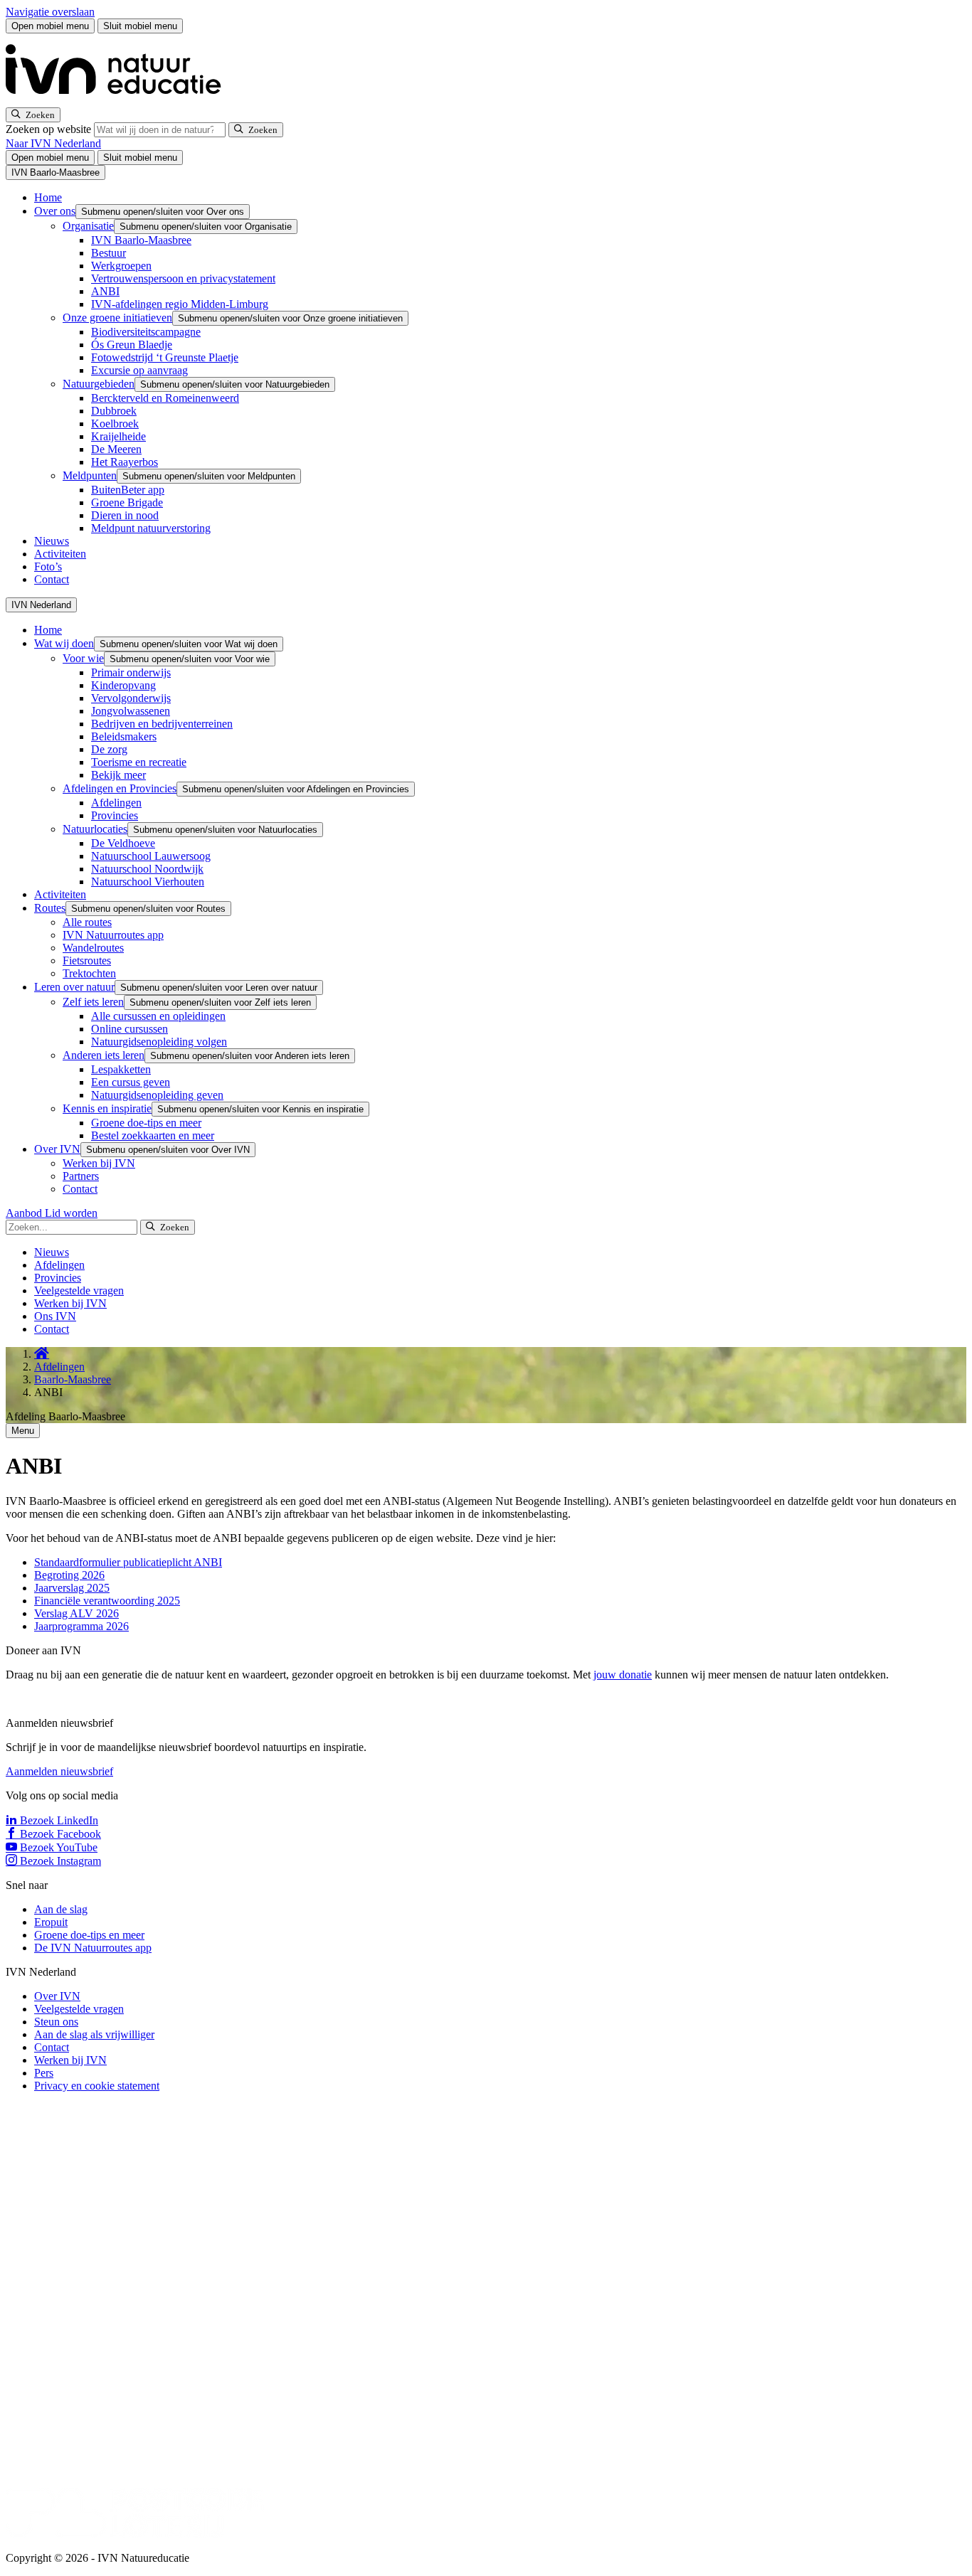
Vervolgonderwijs (131, 698)
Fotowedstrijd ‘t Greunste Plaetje (165, 357)
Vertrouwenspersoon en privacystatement (183, 278)
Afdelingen (116, 803)
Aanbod (25, 1213)
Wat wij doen (64, 643)
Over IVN (57, 1149)
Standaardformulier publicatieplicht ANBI (128, 1562)
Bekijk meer (118, 775)
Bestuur (109, 253)
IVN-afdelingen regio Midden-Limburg (180, 304)
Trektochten (89, 973)
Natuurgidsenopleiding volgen (159, 1042)
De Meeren (116, 449)
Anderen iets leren (104, 1055)
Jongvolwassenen (131, 711)
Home (48, 197)
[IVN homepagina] (120, 101)
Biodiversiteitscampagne (146, 332)
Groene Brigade (127, 502)
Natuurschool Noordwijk (147, 869)
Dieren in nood (125, 515)
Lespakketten (121, 1069)
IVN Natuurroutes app (113, 935)
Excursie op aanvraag (139, 370)
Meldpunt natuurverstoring (151, 528)
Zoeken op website (50, 129)
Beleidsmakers (124, 736)
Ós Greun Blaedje (132, 345)
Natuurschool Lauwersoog (151, 856)
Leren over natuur (74, 987)
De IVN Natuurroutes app (93, 1948)
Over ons (55, 211)
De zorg (109, 749)
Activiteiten (60, 554)
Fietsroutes (87, 960)
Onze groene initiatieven (117, 318)
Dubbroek (114, 411)
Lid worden (71, 1213)
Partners (81, 1176)
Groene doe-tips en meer (146, 1123)
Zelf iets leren (93, 1002)
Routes (50, 908)
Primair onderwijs (131, 672)
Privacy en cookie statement (97, 2086)
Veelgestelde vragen (79, 1290)
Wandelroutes (93, 948)
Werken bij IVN (99, 1163)
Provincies (115, 815)
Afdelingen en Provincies (120, 788)
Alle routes (87, 922)
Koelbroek (115, 424)
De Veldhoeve (123, 843)
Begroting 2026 (69, 1575)
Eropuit (51, 1922)
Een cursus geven (131, 1082)
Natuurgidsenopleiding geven (157, 1095)
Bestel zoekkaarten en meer (153, 1135)
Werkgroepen (121, 266)
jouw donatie (623, 1675)
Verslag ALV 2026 (76, 1613)
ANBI (105, 291)
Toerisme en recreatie (139, 762)
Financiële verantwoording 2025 (107, 1601)
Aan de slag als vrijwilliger (94, 2034)
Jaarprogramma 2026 (81, 1626)
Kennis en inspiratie (107, 1108)
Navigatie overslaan (50, 12)
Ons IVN (55, 1316)
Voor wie (83, 658)
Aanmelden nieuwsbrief (59, 1771)
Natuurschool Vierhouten (148, 882)
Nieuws (52, 541)
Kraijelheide (118, 436)
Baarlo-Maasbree (73, 1379)
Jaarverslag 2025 (72, 1588)
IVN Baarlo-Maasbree (141, 240)
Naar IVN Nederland (53, 143)
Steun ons (56, 2022)
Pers (44, 2073)
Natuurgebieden (99, 384)
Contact (52, 579)
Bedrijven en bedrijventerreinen (162, 724)
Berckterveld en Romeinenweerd (165, 398)
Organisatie (88, 226)
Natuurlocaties (95, 829)
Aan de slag (61, 1909)
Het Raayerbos (125, 462)
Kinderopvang (123, 685)
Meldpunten (90, 475)
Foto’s (48, 566)
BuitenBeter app (128, 490)
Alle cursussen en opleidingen (158, 1016)
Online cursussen (130, 1029)
